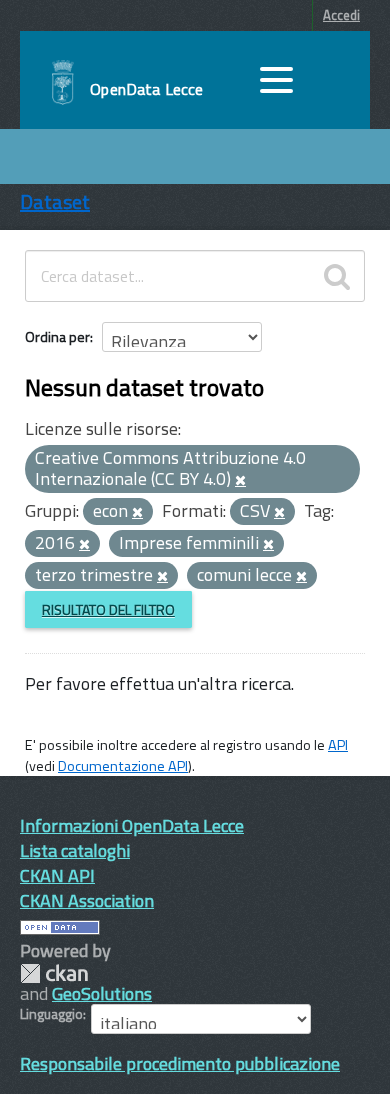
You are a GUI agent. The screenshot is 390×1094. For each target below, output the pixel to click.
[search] (337, 276)
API (338, 745)
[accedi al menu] (276, 80)
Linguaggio (51, 1014)
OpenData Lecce (146, 89)
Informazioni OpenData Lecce (132, 825)
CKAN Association (87, 900)
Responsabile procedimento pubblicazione (180, 1063)
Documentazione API (123, 766)
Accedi (341, 15)
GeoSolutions (102, 993)
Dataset (55, 201)
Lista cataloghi (75, 850)
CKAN (54, 973)
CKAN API (57, 875)
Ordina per (57, 336)
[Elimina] (240, 481)
